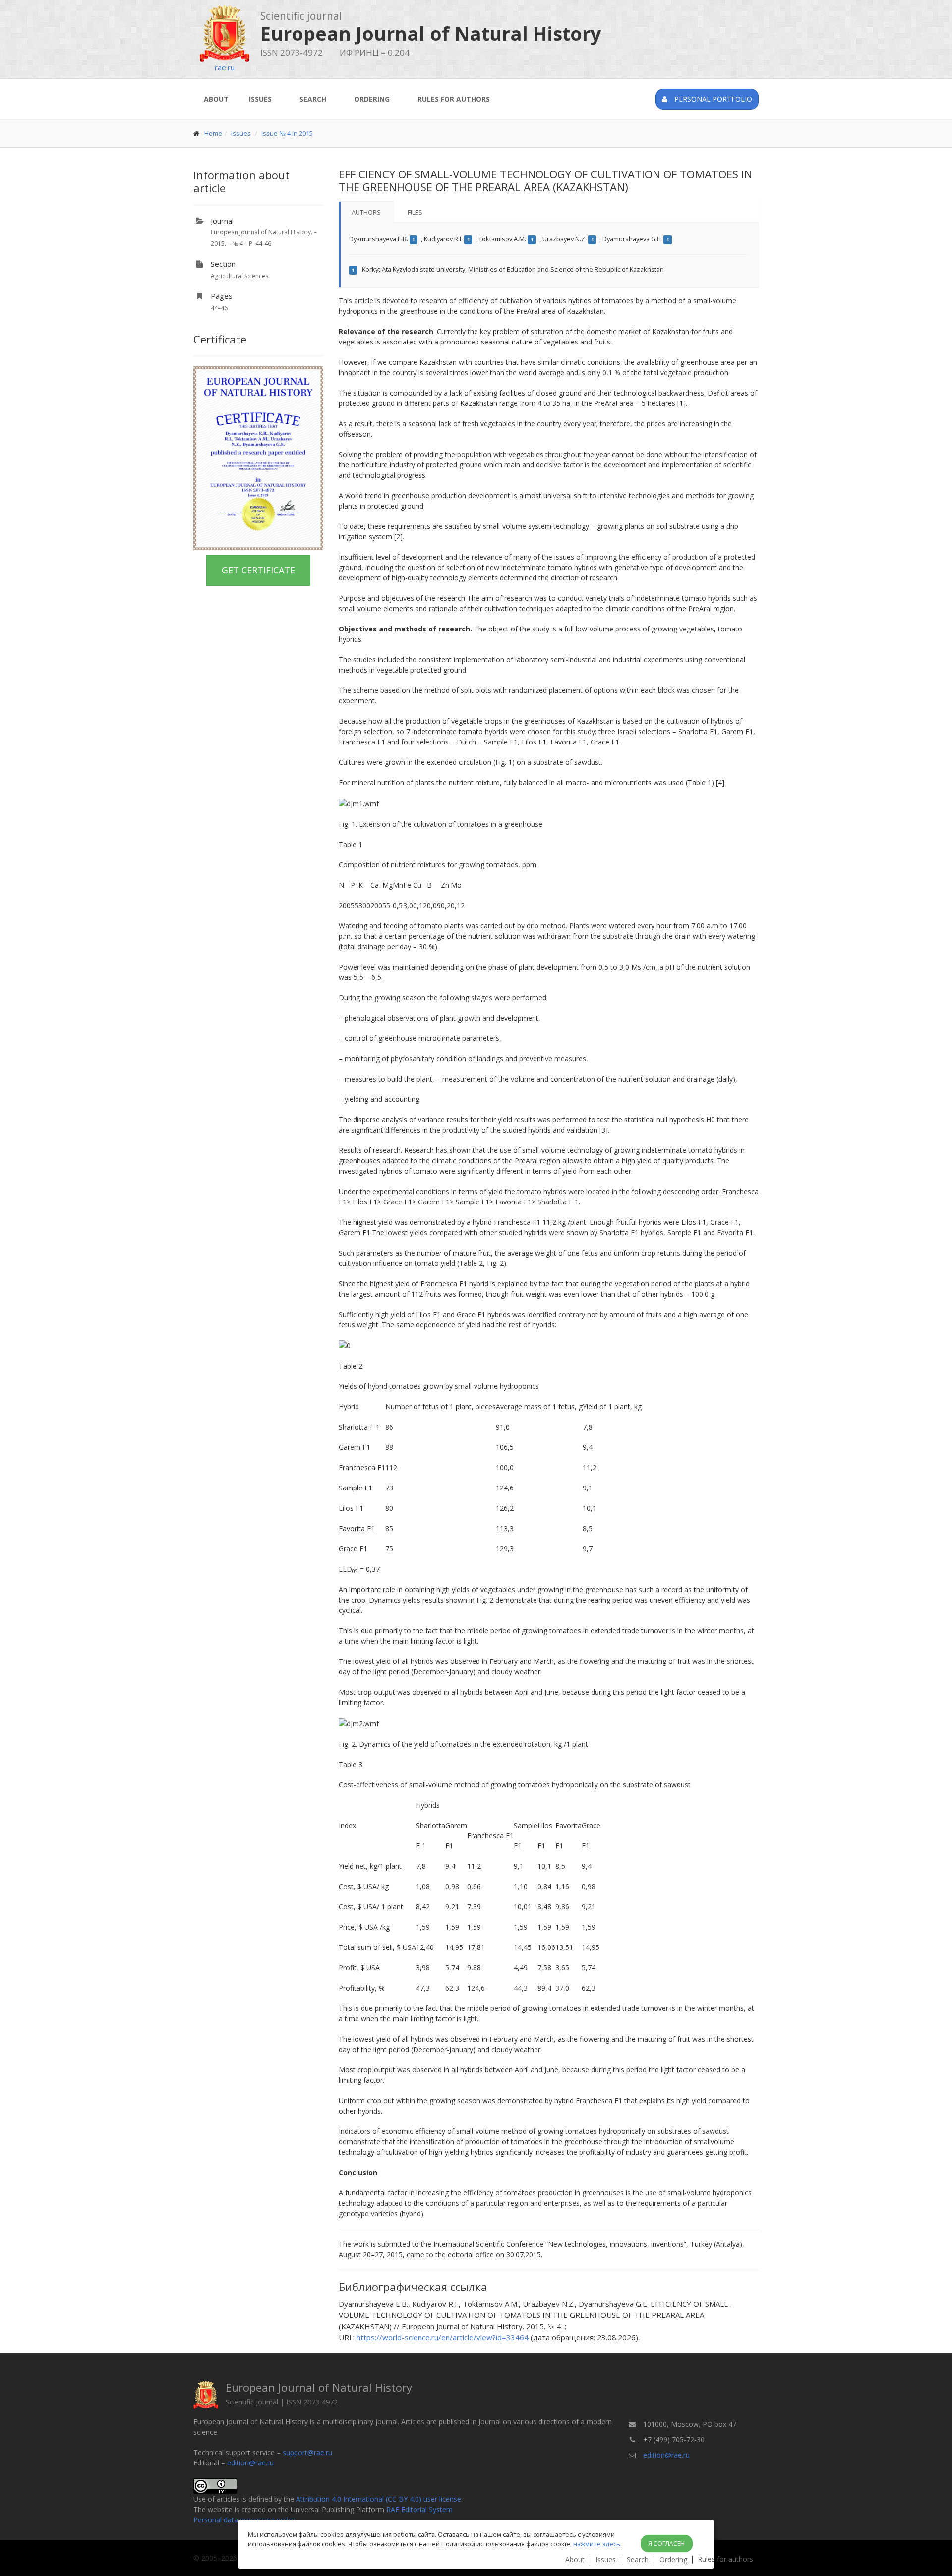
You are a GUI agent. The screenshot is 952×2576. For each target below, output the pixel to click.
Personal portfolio (712, 99)
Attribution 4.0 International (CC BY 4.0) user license (379, 2499)
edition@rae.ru (250, 2463)
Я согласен (666, 2544)
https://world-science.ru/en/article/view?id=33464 (443, 2337)
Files (415, 212)
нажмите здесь (597, 2544)
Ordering (372, 99)
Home (213, 133)
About (216, 99)
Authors (366, 212)
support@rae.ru (307, 2452)
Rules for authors (454, 99)
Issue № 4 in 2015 (287, 133)
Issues (260, 99)
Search (313, 99)
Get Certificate (258, 570)
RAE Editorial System (419, 2509)
